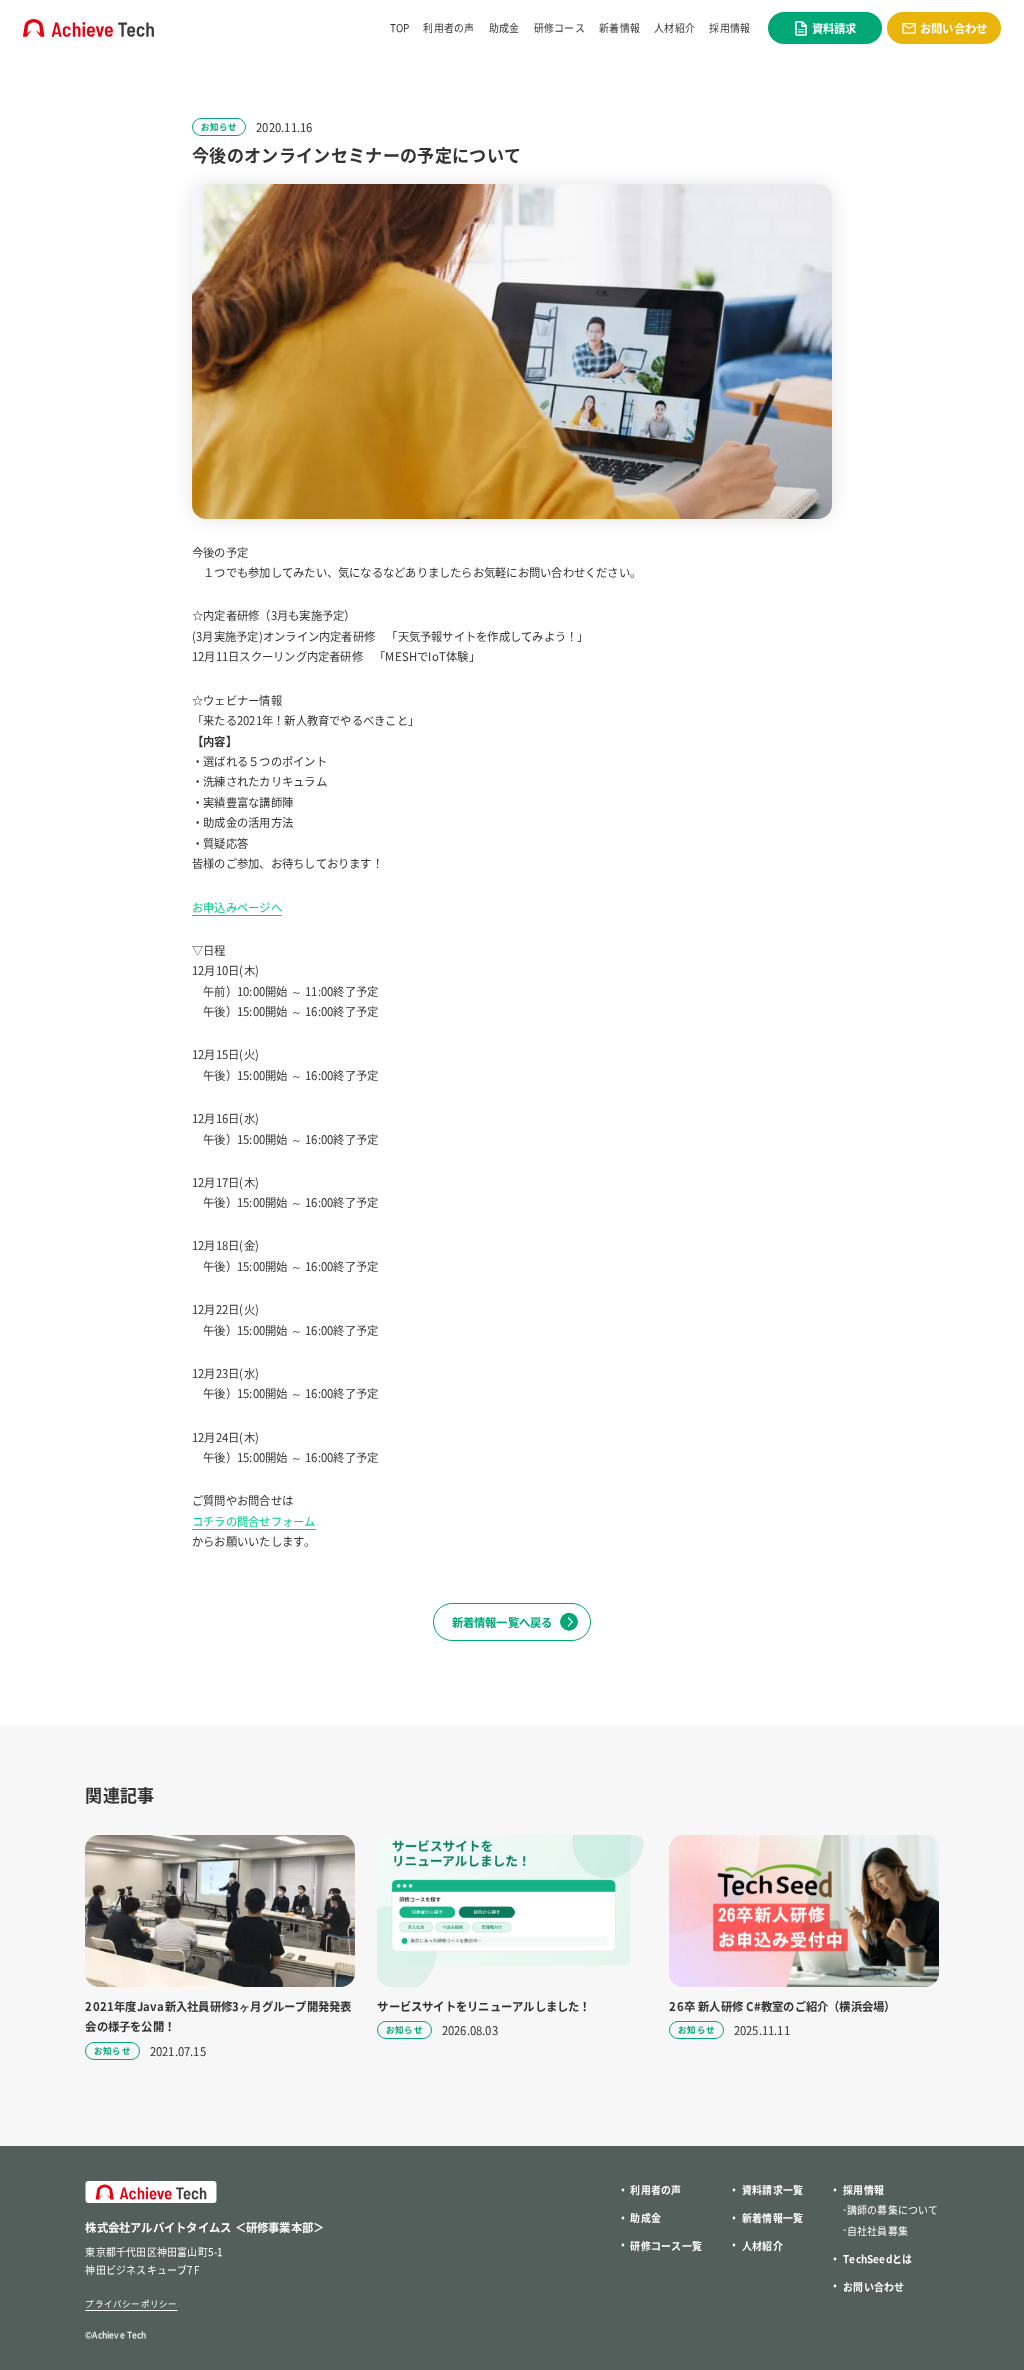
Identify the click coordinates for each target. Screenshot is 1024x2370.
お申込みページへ (237, 907)
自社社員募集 (877, 2230)
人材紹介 (674, 27)
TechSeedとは (877, 2258)
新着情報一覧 (772, 2217)
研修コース (559, 27)
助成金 (504, 27)
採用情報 (729, 27)
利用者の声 (448, 27)
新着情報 (619, 27)
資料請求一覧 (772, 2189)
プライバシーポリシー (131, 2303)
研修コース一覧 (666, 2245)
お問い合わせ (873, 2286)
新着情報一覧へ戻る (502, 1622)
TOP (400, 27)
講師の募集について (893, 2209)
